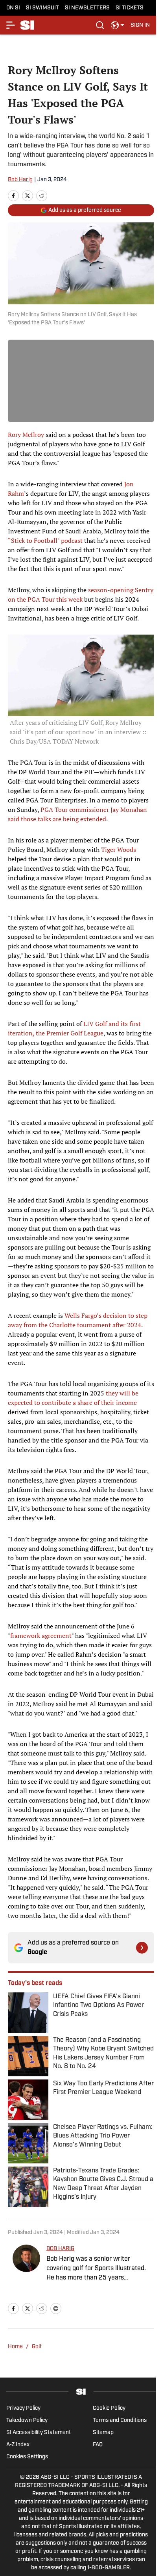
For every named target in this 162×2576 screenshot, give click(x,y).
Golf (37, 2347)
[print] (56, 2309)
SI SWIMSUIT (42, 8)
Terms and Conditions (120, 2420)
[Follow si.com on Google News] (142, 1948)
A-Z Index (18, 2445)
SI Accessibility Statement (39, 2433)
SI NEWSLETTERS (87, 8)
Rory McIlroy (26, 435)
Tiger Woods (119, 850)
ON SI (13, 8)
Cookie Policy (109, 2408)
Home (15, 2347)
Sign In (140, 25)
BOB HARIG (60, 2249)
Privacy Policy (23, 2408)
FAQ (98, 2445)
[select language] (118, 25)
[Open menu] (11, 25)
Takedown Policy (27, 2420)
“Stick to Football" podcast (45, 540)
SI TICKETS (130, 8)
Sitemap (103, 2433)
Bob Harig (20, 180)
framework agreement (41, 1635)
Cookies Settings (27, 2457)
